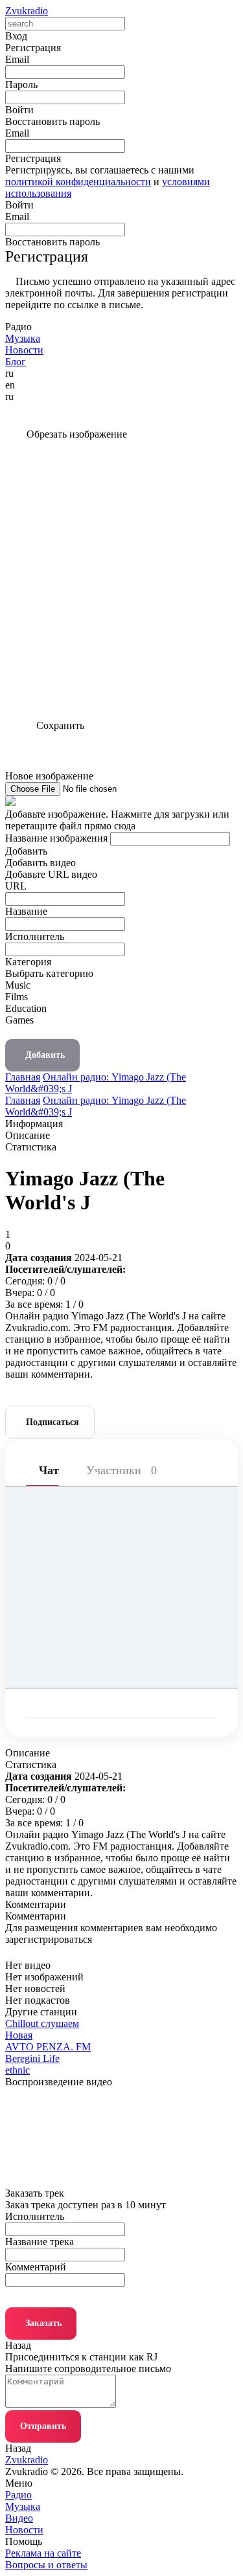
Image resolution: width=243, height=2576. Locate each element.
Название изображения (56, 838)
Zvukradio (27, 11)
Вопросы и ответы (46, 2565)
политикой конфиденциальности (78, 182)
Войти (19, 205)
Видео (19, 2518)
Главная (23, 1077)
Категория (28, 962)
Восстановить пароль (52, 121)
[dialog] (121, 964)
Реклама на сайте (43, 2553)
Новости (24, 2530)
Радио (18, 2495)
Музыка (23, 2506)
